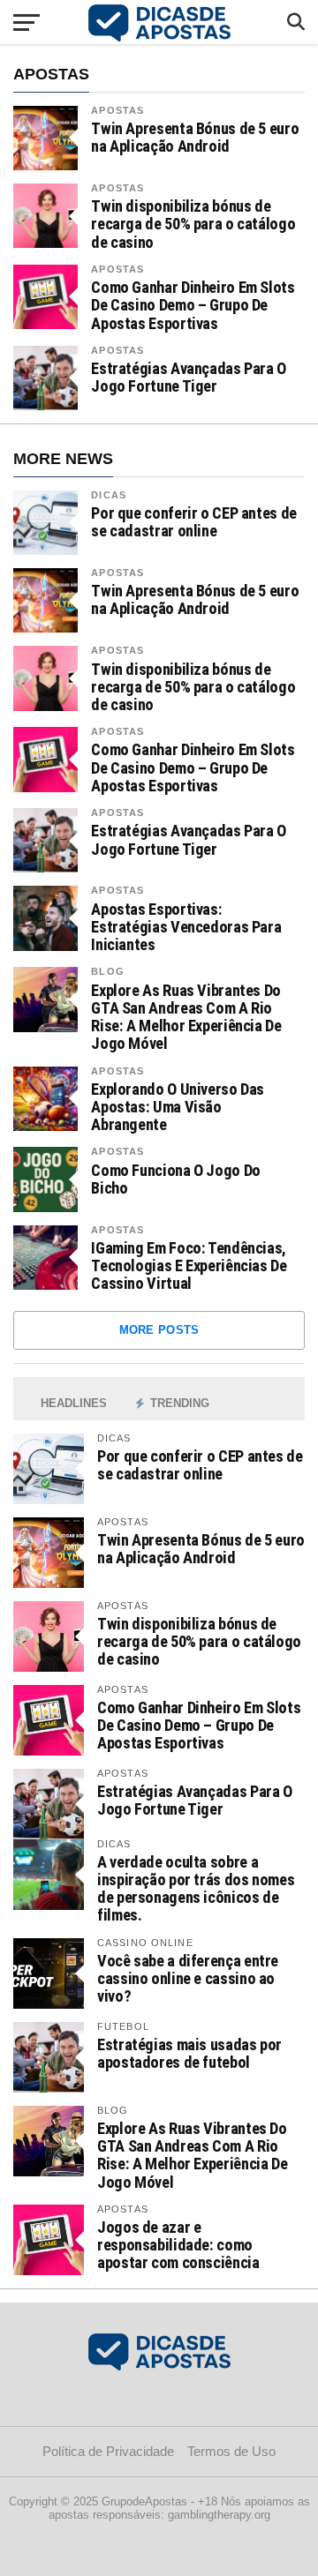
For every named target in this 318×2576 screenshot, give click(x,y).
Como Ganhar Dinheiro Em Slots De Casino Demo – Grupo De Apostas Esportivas (193, 305)
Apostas (117, 110)
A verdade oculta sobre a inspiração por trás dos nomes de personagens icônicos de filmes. (196, 1889)
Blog (107, 971)
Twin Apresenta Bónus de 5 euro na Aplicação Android (195, 138)
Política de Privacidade (108, 2451)
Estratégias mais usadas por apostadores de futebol (189, 2053)
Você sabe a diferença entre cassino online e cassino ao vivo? (188, 1978)
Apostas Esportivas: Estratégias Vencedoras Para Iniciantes (186, 927)
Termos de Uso (231, 2451)
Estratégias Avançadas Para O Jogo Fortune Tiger (189, 378)
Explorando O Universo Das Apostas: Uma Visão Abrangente (178, 1107)
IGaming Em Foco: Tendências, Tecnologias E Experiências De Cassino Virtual (189, 1266)
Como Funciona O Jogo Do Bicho (176, 1179)
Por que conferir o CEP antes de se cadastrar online (194, 522)
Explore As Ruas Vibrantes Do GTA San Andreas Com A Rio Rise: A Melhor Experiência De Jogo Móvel (186, 1018)
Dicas (109, 495)
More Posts (159, 1330)
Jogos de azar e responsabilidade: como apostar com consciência (178, 2245)
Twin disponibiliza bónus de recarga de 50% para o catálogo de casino (193, 224)
